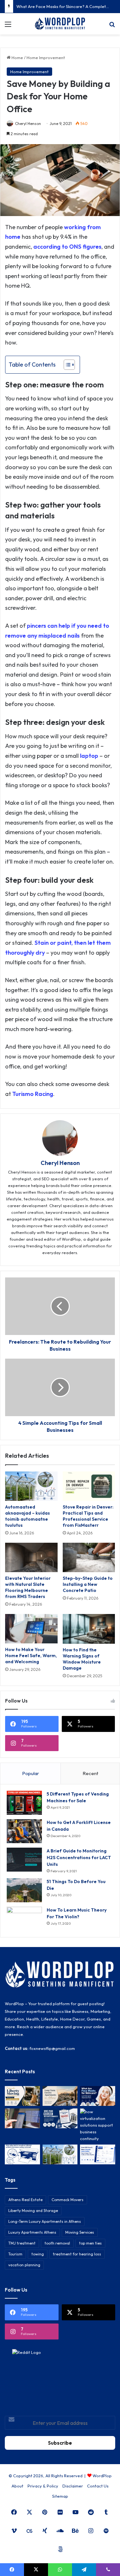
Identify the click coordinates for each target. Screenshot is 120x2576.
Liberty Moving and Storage (33, 2211)
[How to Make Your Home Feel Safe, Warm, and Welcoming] (31, 1629)
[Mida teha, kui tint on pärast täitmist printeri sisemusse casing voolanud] (22, 2154)
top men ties (90, 2243)
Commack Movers (68, 2200)
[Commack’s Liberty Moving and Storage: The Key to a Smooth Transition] (22, 2096)
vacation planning (24, 2265)
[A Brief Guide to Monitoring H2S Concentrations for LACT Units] (24, 1860)
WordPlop (102, 2476)
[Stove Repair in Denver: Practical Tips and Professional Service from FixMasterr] (89, 1486)
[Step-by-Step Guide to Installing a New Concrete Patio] (89, 1557)
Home (17, 58)
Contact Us (98, 2486)
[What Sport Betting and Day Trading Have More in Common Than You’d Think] (22, 2118)
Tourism (15, 2254)
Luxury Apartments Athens (32, 2232)
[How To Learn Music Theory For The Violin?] (24, 1919)
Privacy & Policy (43, 2486)
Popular (31, 1773)
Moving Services (80, 2232)
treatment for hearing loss (77, 2254)
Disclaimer (73, 2486)
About (17, 2486)
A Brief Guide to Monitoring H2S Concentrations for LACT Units (79, 1858)
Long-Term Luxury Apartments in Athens (45, 2221)
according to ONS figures (67, 247)
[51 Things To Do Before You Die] (24, 1890)
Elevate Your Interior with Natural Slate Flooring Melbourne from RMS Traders (28, 1587)
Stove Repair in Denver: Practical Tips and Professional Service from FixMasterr (88, 1516)
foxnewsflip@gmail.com (52, 2048)
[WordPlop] (60, 24)
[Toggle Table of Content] (66, 365)
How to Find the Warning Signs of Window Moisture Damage (82, 1659)
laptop (89, 756)
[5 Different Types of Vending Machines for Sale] (24, 1803)
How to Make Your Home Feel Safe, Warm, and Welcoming (31, 1656)
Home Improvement (46, 58)
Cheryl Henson (28, 124)
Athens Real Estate (25, 2200)
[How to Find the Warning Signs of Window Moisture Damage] (89, 1629)
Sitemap (60, 2496)
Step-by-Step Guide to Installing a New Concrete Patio (88, 1584)
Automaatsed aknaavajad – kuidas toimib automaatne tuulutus (28, 1516)
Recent (90, 1773)
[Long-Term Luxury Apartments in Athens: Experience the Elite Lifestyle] (60, 2096)
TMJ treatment (22, 2243)
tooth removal (57, 2243)
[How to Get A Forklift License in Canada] (24, 1831)
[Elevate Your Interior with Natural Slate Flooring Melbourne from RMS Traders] (31, 1557)
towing (38, 2254)
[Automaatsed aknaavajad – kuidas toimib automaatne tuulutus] (31, 1486)
